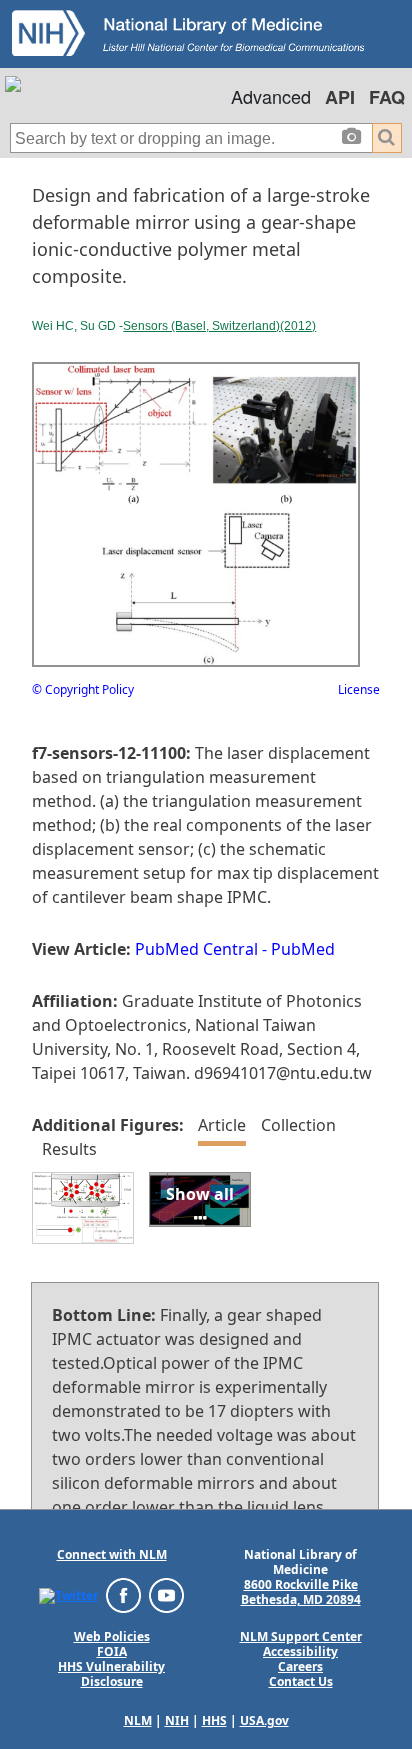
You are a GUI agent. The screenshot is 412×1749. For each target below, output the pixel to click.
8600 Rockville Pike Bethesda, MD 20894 (301, 1592)
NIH (177, 1720)
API (340, 97)
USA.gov (264, 1720)
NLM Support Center (301, 1636)
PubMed (303, 949)
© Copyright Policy (83, 689)
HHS (214, 1720)
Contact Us (301, 1681)
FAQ (387, 97)
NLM (138, 1720)
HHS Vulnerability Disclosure (111, 1674)
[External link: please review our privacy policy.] (68, 1594)
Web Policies (112, 1636)
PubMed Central (196, 949)
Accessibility (300, 1651)
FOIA (112, 1651)
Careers (300, 1666)
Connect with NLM (112, 1554)
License (359, 689)
